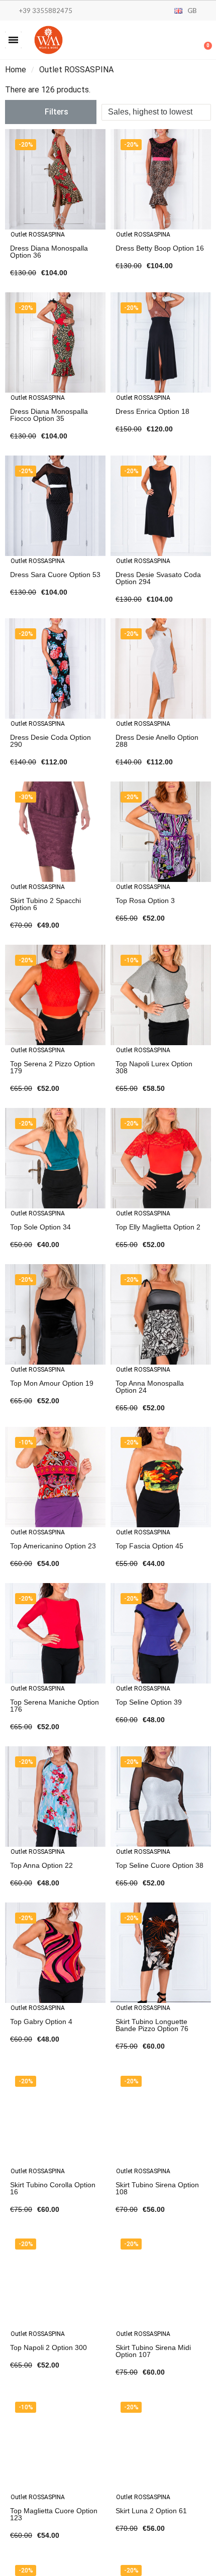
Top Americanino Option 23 (53, 1546)
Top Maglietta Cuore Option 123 (54, 2514)
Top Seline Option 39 (149, 1702)
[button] (13, 40)
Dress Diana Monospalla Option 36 (49, 252)
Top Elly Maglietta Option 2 (158, 1227)
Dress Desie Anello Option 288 (157, 741)
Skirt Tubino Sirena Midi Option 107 (153, 2351)
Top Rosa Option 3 (145, 901)
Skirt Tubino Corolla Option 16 (53, 2188)
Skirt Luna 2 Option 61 (151, 2511)
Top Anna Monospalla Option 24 (150, 1387)
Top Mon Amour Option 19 (52, 1383)
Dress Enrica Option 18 (152, 411)
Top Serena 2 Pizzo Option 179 (52, 1067)
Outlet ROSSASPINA (38, 235)
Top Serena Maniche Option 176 (55, 1706)
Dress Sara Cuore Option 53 (55, 575)
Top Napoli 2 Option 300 (48, 2347)
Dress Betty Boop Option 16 (160, 248)
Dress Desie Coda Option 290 (50, 741)
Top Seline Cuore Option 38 (159, 1865)
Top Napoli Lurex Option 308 (154, 1067)
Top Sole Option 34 (40, 1227)
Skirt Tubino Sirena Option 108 (157, 2188)
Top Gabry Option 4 (41, 2022)
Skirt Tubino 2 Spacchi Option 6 (45, 904)
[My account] (171, 41)
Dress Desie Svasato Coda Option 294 (158, 578)
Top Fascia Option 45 (149, 1546)
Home (16, 70)
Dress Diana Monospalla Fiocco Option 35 (49, 415)
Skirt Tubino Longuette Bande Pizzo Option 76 (152, 2025)
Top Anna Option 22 (41, 1865)
